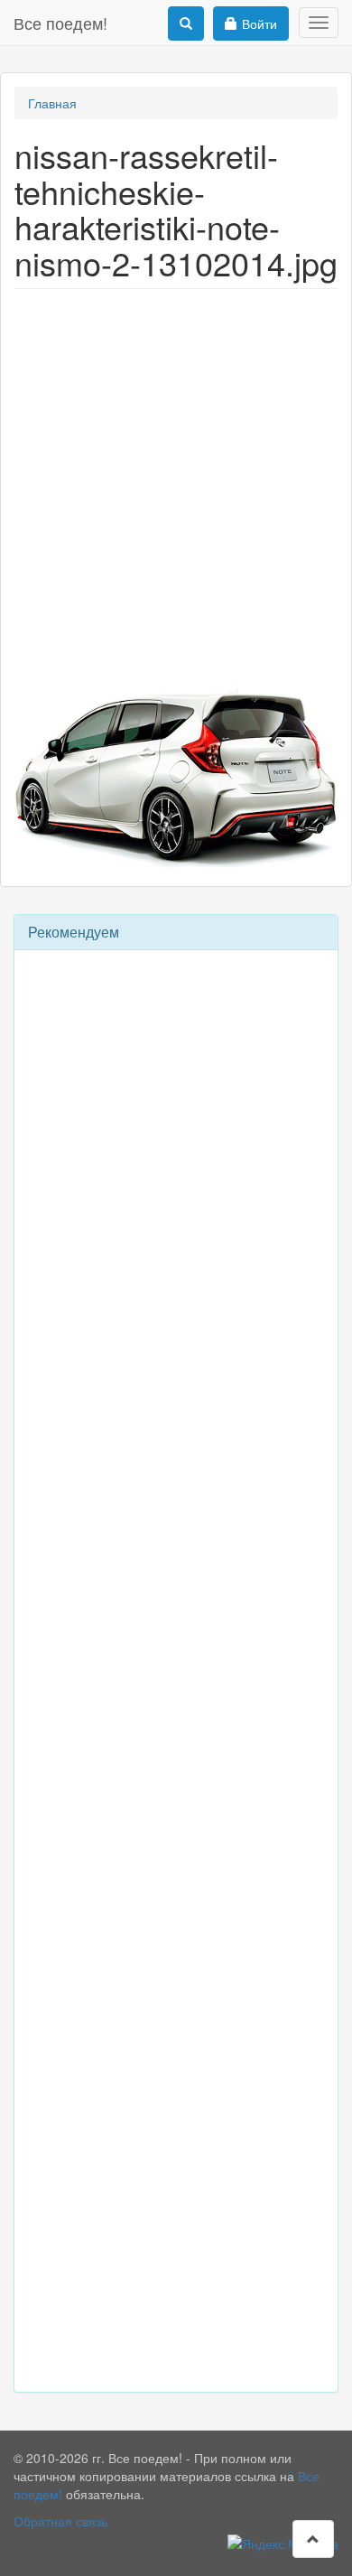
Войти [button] (259, 23)
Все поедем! (60, 23)
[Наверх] (313, 2539)
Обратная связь (60, 2521)
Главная (52, 103)
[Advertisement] (176, 483)
